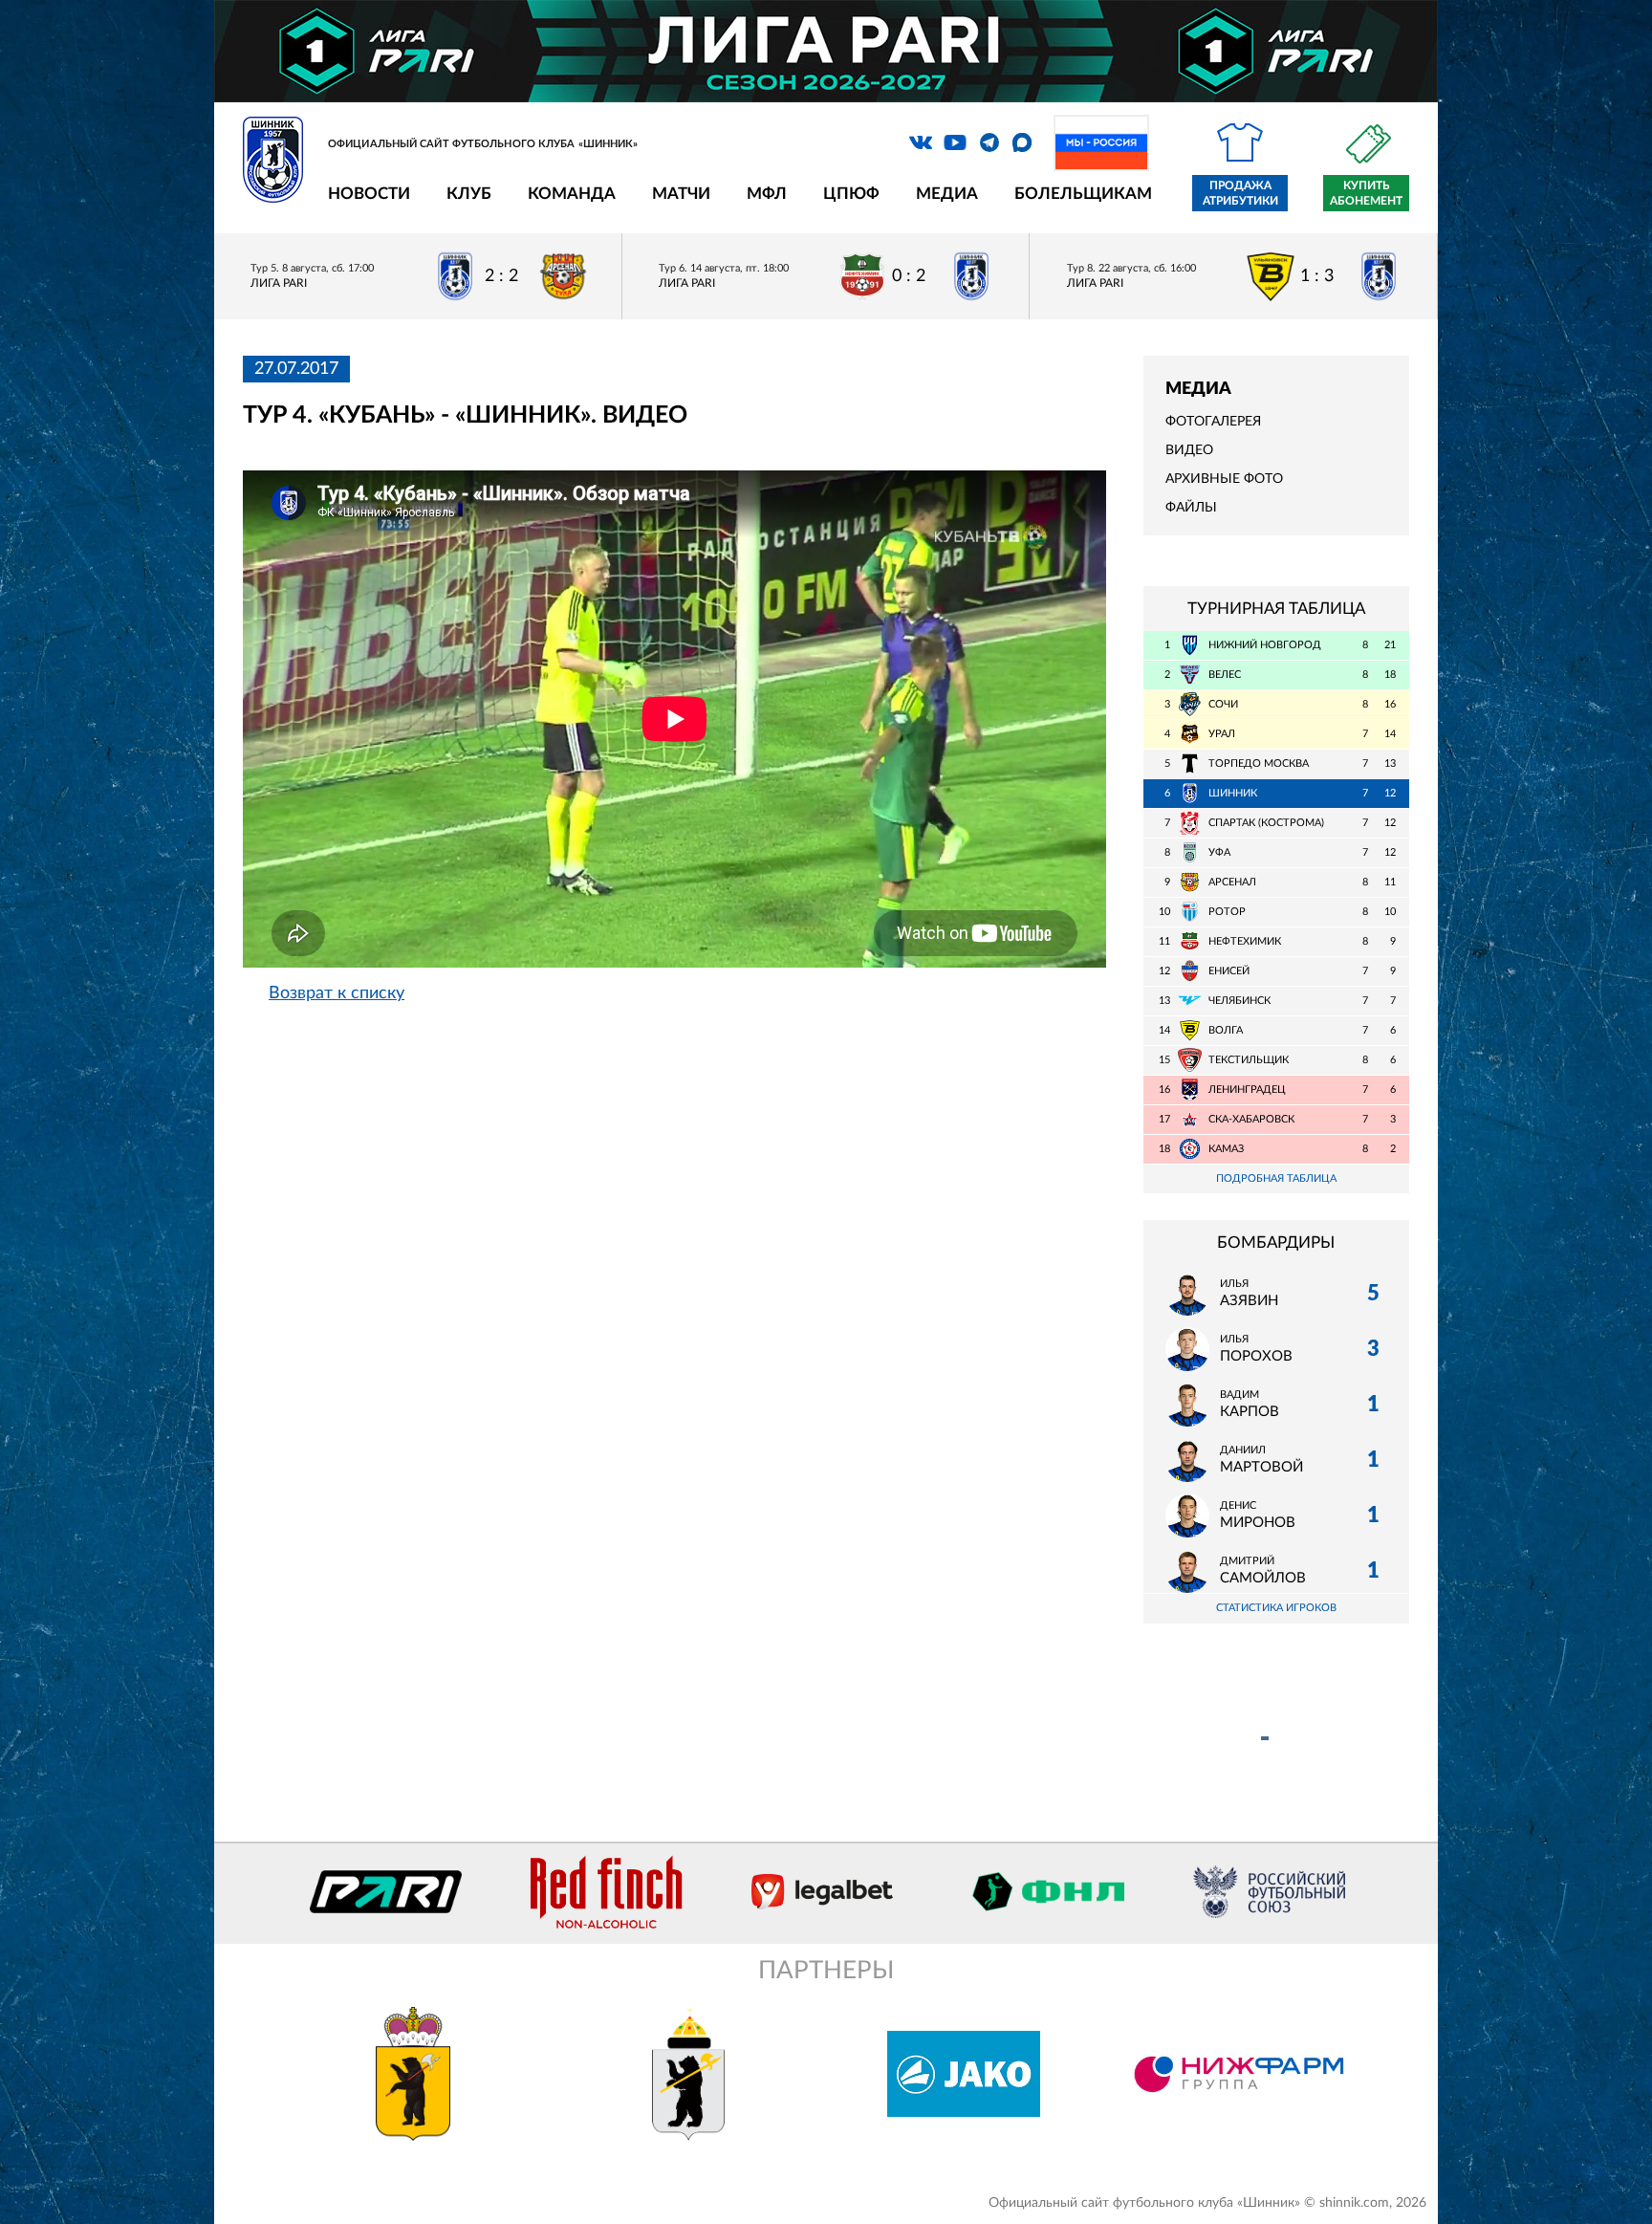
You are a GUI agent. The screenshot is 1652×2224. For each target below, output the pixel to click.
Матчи (681, 194)
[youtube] (955, 142)
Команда (572, 194)
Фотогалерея (1213, 422)
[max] (1022, 142)
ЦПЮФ (851, 194)
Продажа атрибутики (1240, 193)
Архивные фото (1224, 479)
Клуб (469, 194)
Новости (369, 194)
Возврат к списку (337, 993)
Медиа (947, 194)
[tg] (989, 142)
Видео (1189, 450)
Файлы (1191, 508)
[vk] (921, 142)
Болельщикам (1083, 194)
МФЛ (767, 194)
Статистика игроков (1276, 1608)
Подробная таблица (1276, 1178)
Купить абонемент (1366, 193)
